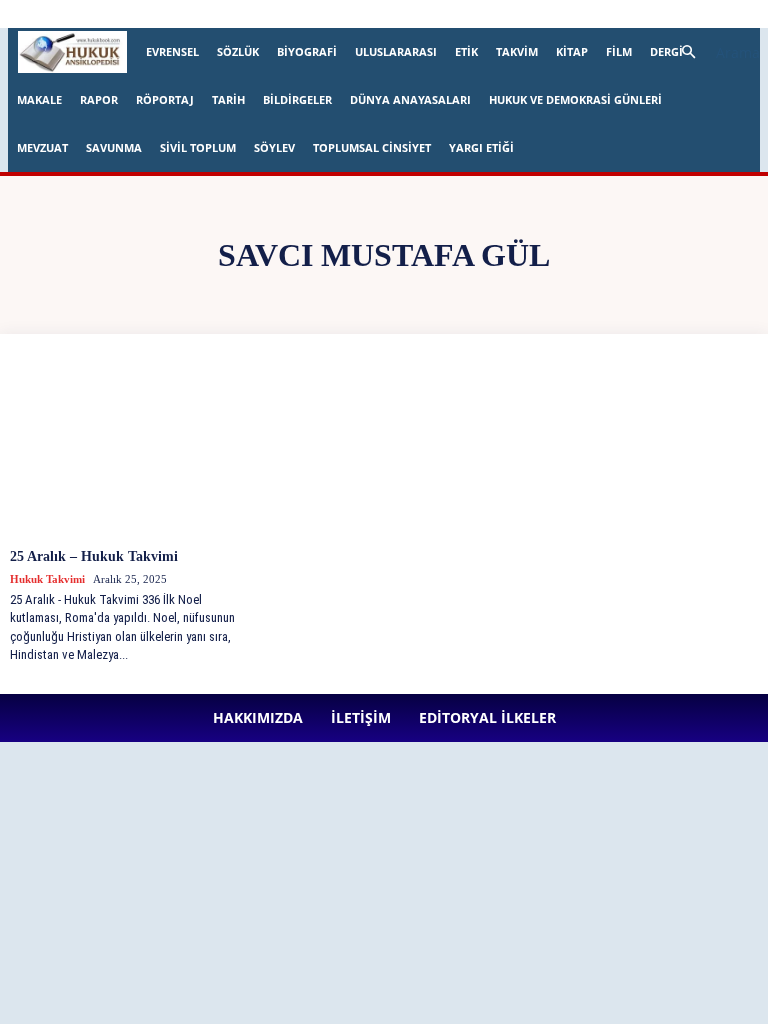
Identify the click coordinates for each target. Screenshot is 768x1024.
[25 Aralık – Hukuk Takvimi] (131, 449)
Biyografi (307, 51)
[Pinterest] (548, 14)
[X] (581, 14)
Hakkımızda (217, 13)
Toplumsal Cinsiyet (372, 147)
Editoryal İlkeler (362, 13)
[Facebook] (449, 14)
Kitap (572, 51)
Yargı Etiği (481, 147)
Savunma (114, 147)
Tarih (228, 99)
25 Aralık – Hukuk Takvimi (94, 556)
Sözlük (238, 51)
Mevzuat (42, 147)
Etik (466, 51)
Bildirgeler (297, 99)
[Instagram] (482, 14)
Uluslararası (396, 51)
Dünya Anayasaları (410, 99)
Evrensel (172, 51)
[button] (712, 52)
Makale (39, 99)
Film (619, 51)
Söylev (274, 147)
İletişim (284, 13)
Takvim (517, 51)
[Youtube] (614, 14)
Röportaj (165, 99)
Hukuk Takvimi (47, 579)
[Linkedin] (515, 14)
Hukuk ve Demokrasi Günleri (575, 99)
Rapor (99, 99)
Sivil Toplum (198, 147)
